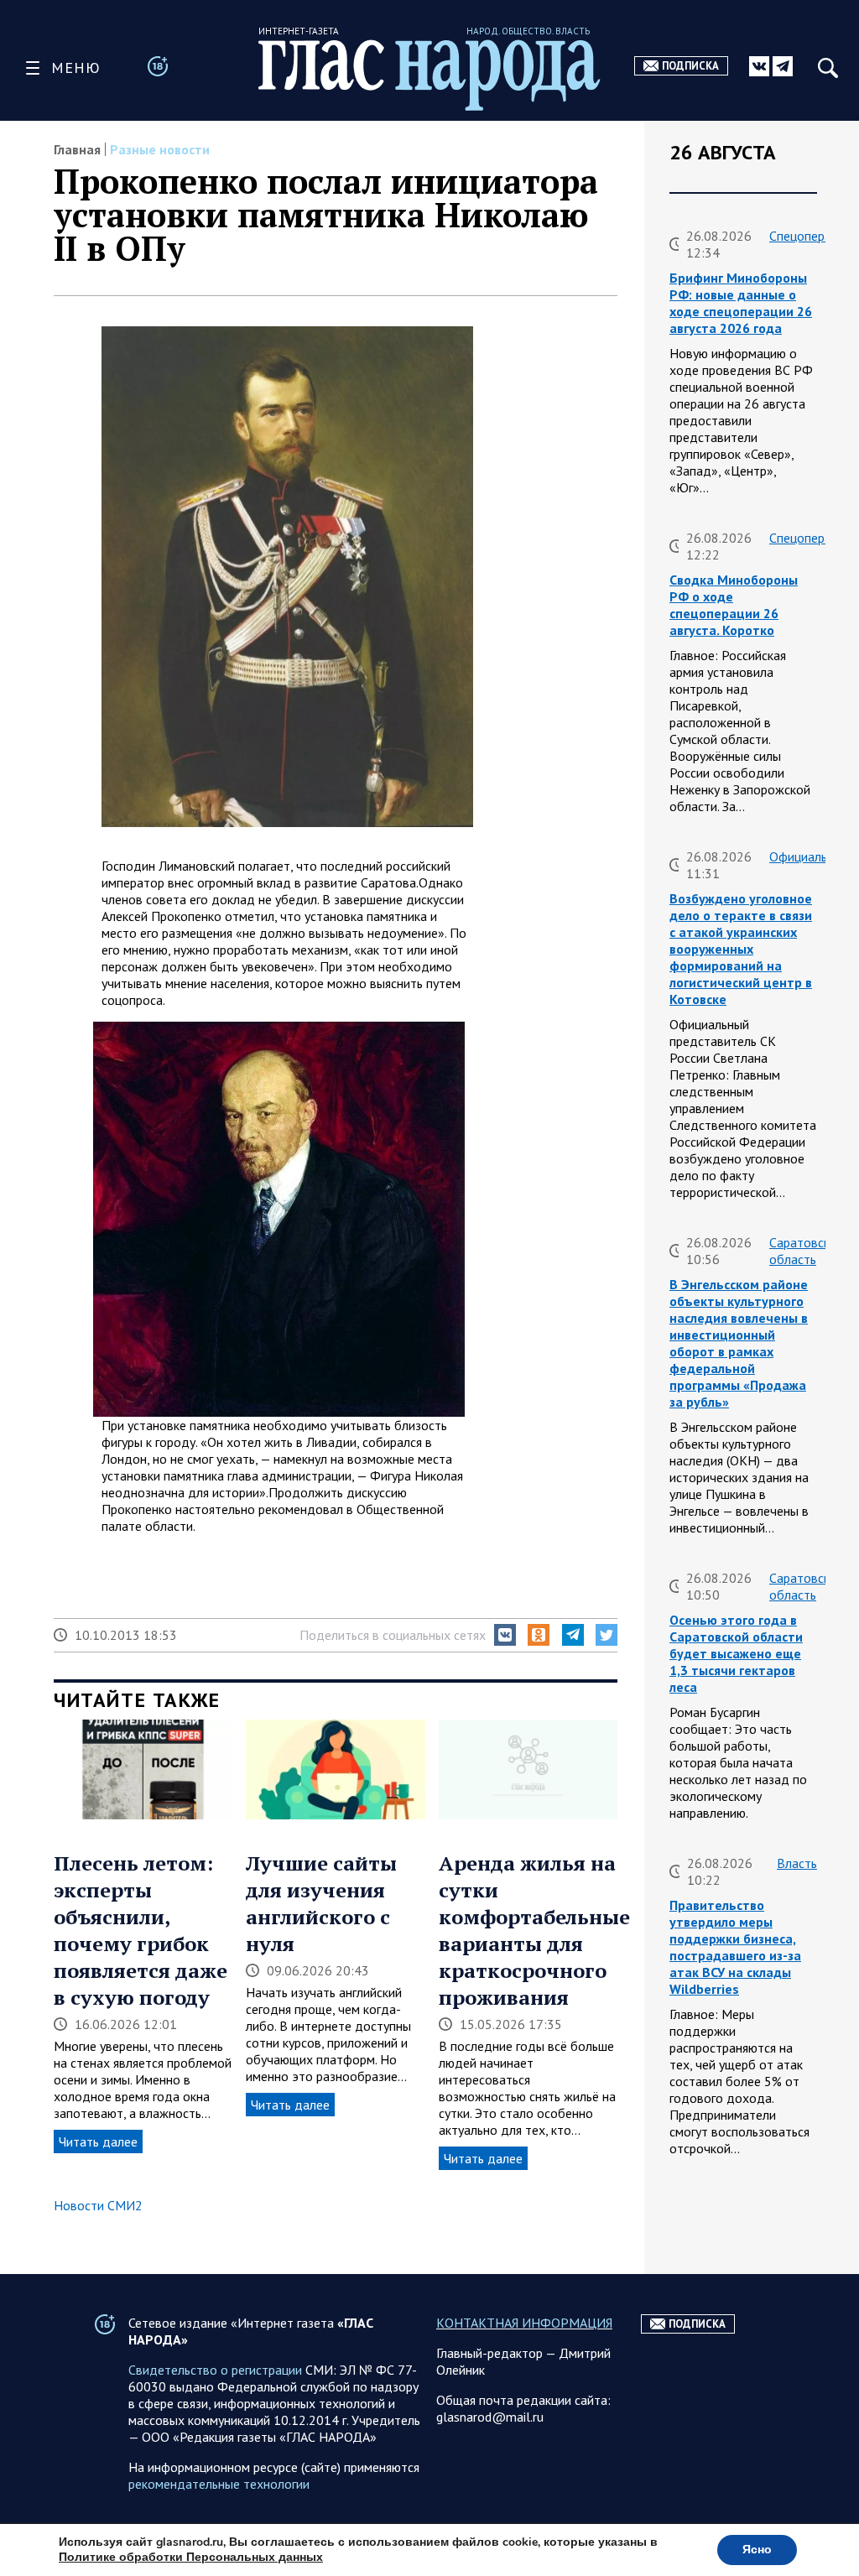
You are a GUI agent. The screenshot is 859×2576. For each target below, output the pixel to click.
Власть (797, 1863)
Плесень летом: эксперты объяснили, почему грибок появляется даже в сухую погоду (141, 1930)
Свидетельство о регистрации (215, 2370)
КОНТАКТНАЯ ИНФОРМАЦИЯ (524, 2323)
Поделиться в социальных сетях (393, 1635)
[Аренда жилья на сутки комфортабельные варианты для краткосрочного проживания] (528, 1772)
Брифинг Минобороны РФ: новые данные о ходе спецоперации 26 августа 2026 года (741, 303)
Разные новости (160, 149)
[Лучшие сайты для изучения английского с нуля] (335, 1772)
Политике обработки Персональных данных (191, 2557)
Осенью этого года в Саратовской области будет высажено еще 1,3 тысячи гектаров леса (736, 1653)
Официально (805, 856)
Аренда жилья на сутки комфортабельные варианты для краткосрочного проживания (534, 1930)
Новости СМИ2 (98, 2205)
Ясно (757, 2550)
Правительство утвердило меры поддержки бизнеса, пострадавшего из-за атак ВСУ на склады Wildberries (735, 1947)
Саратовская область (806, 1251)
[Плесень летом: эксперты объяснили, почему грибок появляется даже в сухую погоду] (143, 1772)
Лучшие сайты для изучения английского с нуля (321, 1903)
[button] (505, 1635)
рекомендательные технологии (219, 2484)
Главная (77, 149)
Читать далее (98, 2141)
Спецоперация (810, 236)
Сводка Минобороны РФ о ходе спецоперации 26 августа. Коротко (734, 605)
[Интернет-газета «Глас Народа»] (429, 75)
